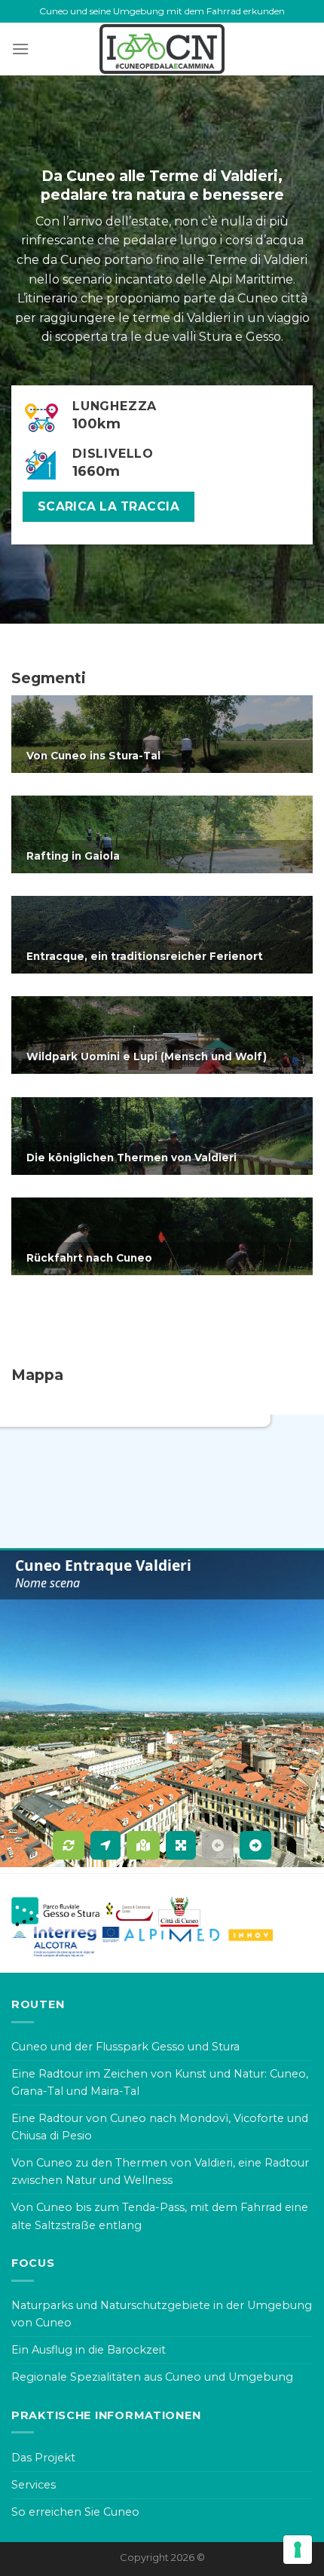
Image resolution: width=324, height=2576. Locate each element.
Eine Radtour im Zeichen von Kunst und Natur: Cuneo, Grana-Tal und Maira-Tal (160, 2082)
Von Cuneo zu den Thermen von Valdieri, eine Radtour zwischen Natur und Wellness (160, 2171)
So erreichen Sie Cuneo (75, 2512)
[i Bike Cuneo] (162, 49)
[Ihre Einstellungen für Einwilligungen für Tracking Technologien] (298, 2550)
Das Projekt (43, 2458)
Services (34, 2485)
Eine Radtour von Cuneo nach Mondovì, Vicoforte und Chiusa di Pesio (160, 2127)
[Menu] (20, 49)
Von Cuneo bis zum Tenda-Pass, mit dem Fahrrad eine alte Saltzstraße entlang (160, 2216)
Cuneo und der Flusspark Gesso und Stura (125, 2047)
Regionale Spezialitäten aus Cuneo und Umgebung (152, 2377)
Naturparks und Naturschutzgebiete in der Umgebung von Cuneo (162, 2314)
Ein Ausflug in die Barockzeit (89, 2350)
